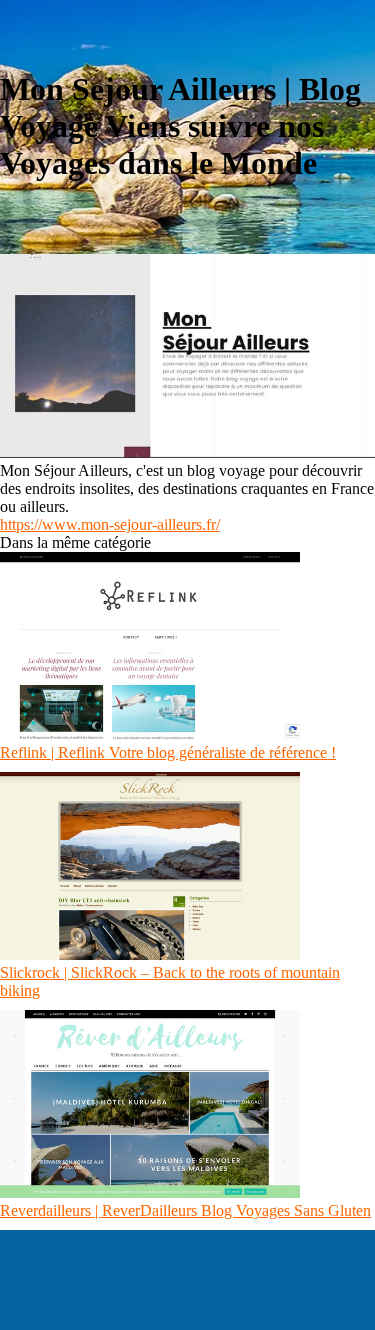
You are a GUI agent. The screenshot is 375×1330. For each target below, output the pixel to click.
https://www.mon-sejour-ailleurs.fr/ (110, 524)
